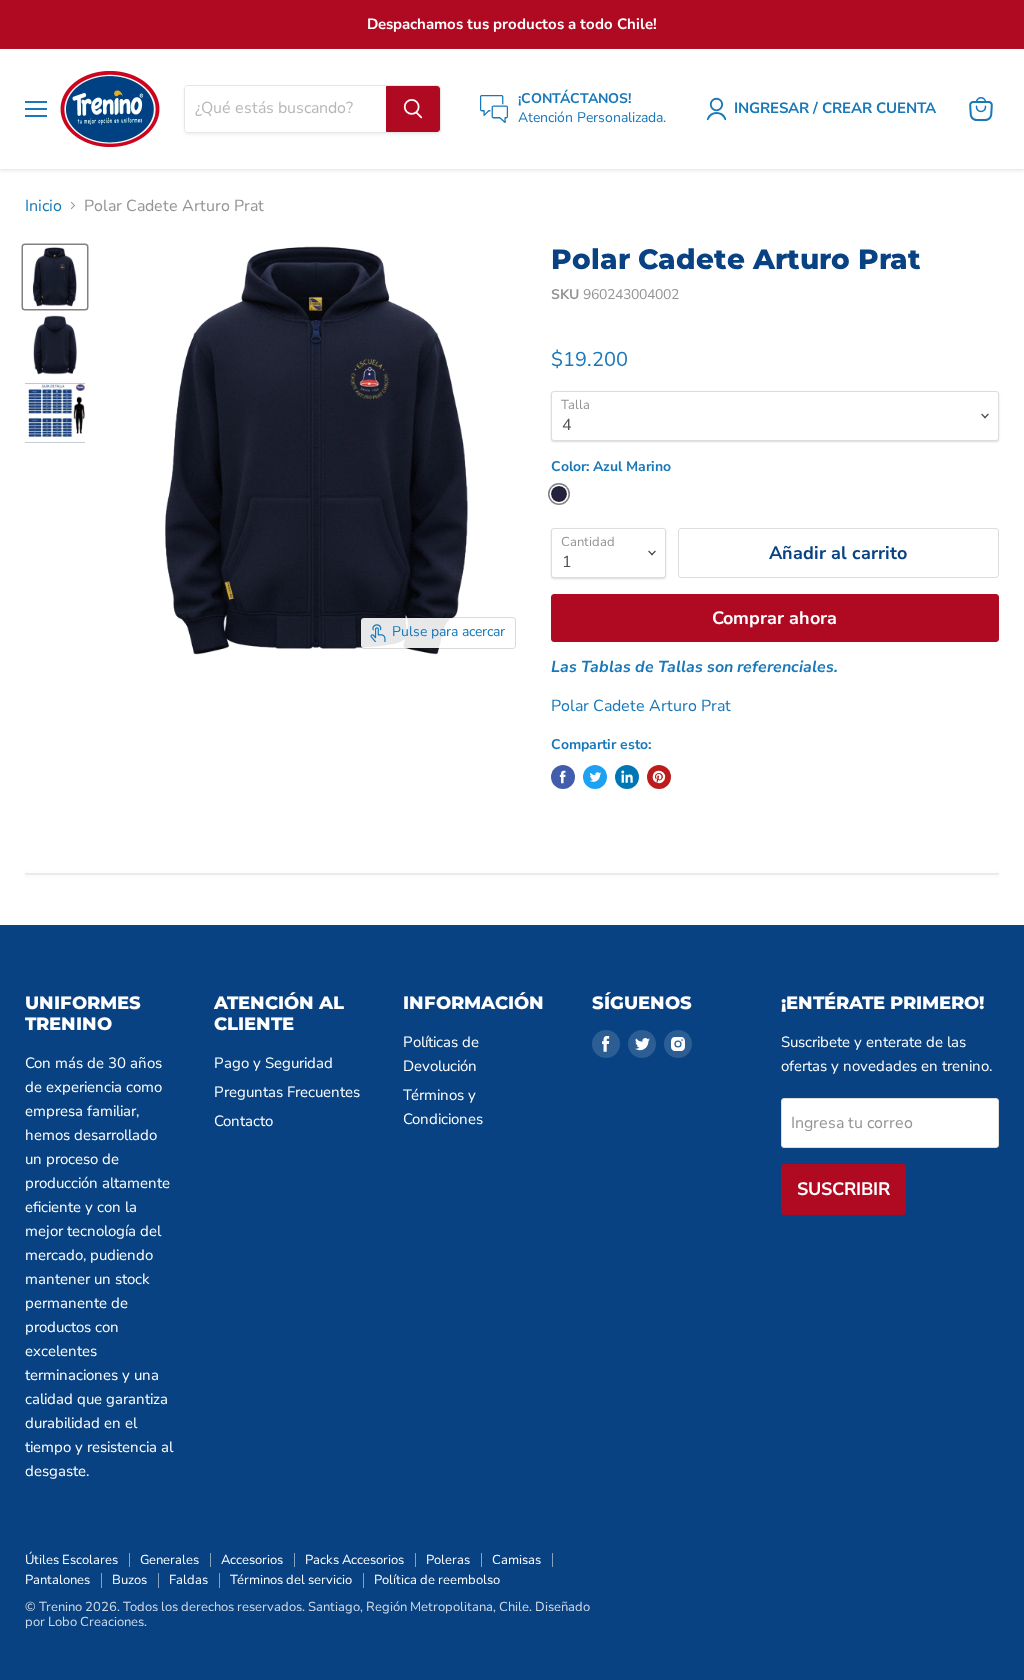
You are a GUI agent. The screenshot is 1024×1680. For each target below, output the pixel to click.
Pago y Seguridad (273, 1063)
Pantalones (57, 1580)
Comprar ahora (774, 618)
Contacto (243, 1121)
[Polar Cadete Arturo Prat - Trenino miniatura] (55, 277)
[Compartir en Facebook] (563, 777)
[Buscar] (413, 109)
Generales (169, 1560)
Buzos (129, 1580)
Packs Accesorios (354, 1560)
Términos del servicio (291, 1580)
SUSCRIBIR (843, 1189)
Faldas (188, 1580)
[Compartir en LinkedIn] (627, 777)
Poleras (448, 1560)
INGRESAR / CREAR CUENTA (835, 108)
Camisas (516, 1560)
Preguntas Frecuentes (287, 1092)
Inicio (43, 206)
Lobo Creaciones (96, 1622)
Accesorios (252, 1560)
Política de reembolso (437, 1580)
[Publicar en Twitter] (595, 777)
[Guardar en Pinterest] (659, 777)
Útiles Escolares (71, 1560)
